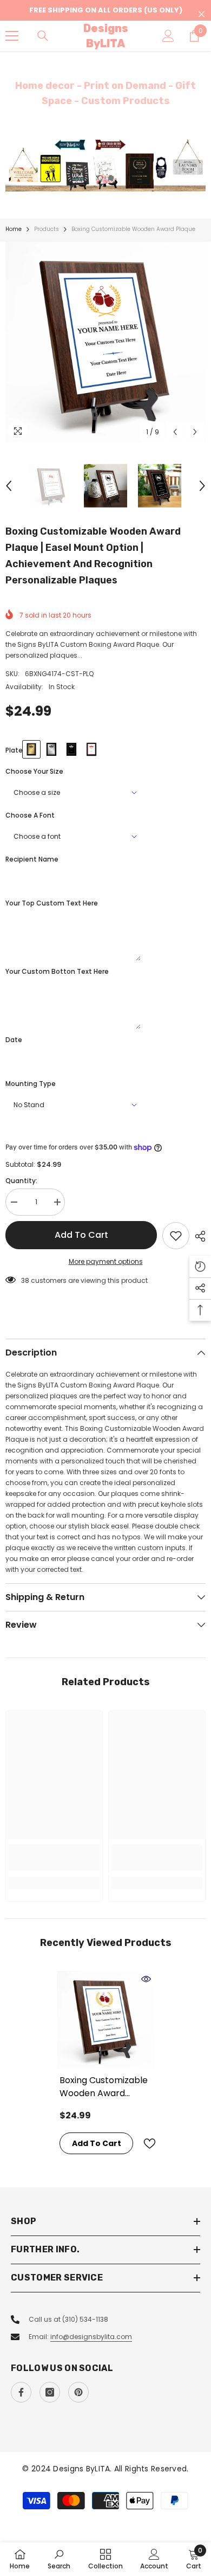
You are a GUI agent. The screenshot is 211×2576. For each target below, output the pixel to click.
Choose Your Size (34, 771)
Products (47, 229)
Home (14, 229)
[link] (54, 1858)
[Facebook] (21, 2392)
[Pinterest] (78, 2392)
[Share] (197, 1236)
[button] (175, 432)
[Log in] (168, 36)
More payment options (106, 1261)
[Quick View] (146, 1979)
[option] (105, 165)
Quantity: (21, 1181)
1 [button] (100, 178)
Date (14, 1040)
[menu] (12, 36)
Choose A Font (30, 815)
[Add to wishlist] (176, 1236)
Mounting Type (31, 1084)
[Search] (43, 36)
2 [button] (111, 178)
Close (202, 14)
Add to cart (81, 1235)
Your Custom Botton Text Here (57, 971)
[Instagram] (50, 2392)
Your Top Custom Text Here (52, 903)
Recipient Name (32, 859)
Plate (14, 750)
